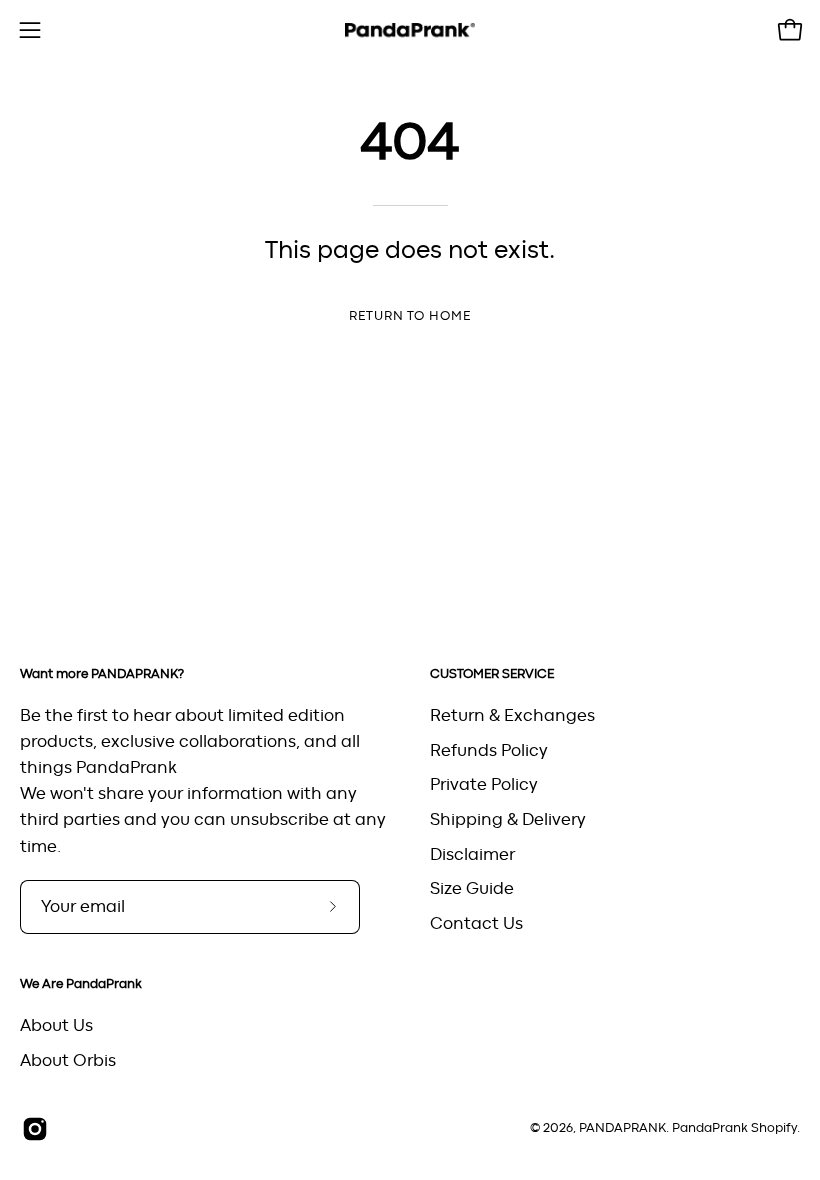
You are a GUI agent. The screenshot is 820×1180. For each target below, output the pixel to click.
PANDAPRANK (622, 1128)
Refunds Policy (489, 750)
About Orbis (68, 1061)
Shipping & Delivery (508, 819)
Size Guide (472, 889)
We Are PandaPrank (81, 984)
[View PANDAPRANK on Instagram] (35, 1129)
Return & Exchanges (512, 716)
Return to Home (410, 316)
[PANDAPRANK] (410, 30)
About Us (56, 1026)
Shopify (774, 1128)
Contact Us (476, 923)
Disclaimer (472, 854)
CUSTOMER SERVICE (492, 674)
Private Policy (484, 785)
